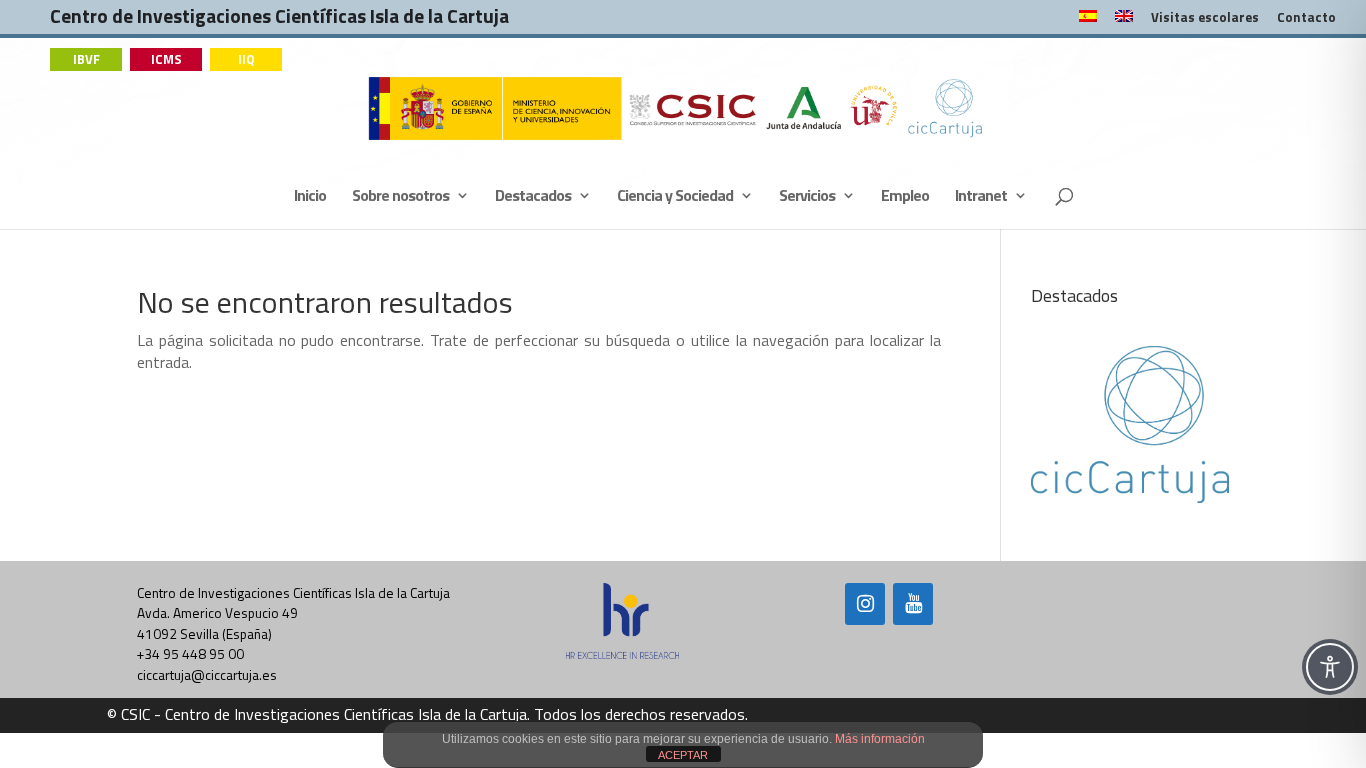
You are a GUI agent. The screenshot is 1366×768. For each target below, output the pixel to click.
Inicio (310, 197)
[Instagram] (865, 604)
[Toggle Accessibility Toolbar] (1330, 667)
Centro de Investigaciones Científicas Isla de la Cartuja (279, 20)
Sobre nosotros (400, 197)
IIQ (246, 59)
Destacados (533, 197)
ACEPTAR (683, 755)
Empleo (905, 197)
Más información (880, 739)
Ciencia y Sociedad (675, 197)
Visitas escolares (1205, 19)
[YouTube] (913, 604)
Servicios (807, 197)
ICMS (166, 59)
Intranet (981, 197)
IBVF (86, 59)
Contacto (1306, 19)
